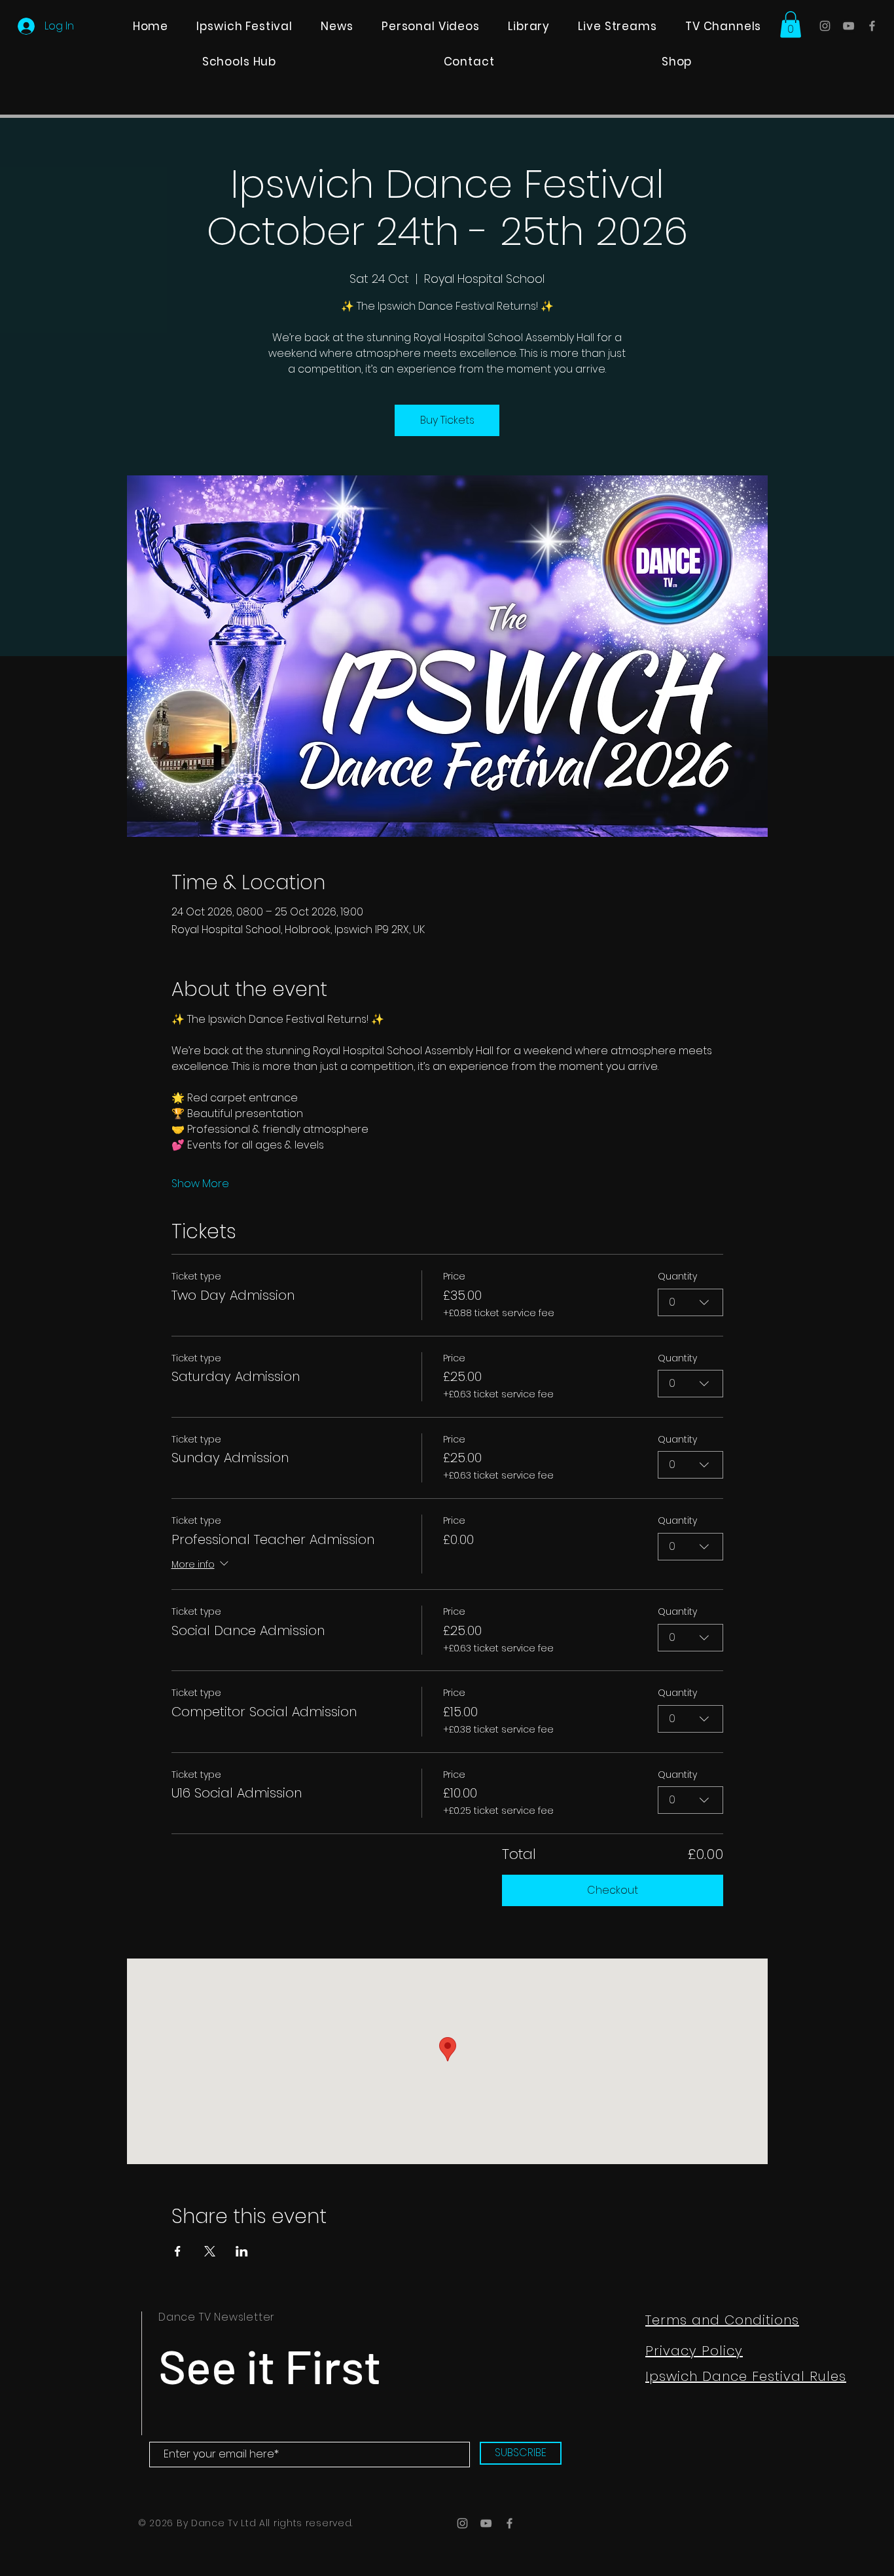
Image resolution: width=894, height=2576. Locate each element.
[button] (791, 25)
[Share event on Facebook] (178, 2251)
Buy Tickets (447, 420)
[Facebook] (872, 26)
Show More (200, 1184)
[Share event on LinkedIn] (242, 2251)
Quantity (677, 1277)
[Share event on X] (210, 2251)
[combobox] (690, 1302)
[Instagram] (825, 26)
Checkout (613, 1890)
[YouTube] (849, 26)
